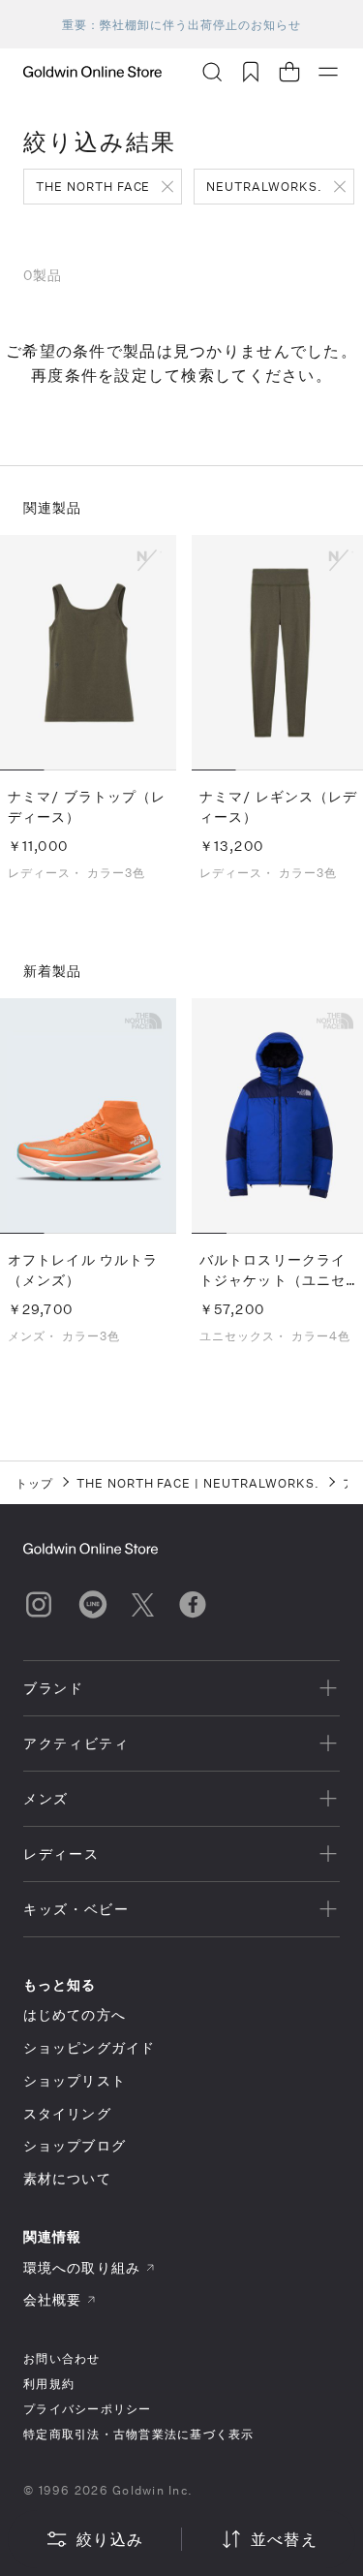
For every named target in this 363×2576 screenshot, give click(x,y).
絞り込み (110, 2539)
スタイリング (67, 2113)
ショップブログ (75, 2145)
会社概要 (52, 2299)
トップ (34, 1483)
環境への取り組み (82, 2267)
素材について (67, 2178)
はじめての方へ (75, 2014)
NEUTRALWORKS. (264, 186)
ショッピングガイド (89, 2047)
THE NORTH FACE (93, 186)
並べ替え (284, 2539)
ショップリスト (75, 2080)
